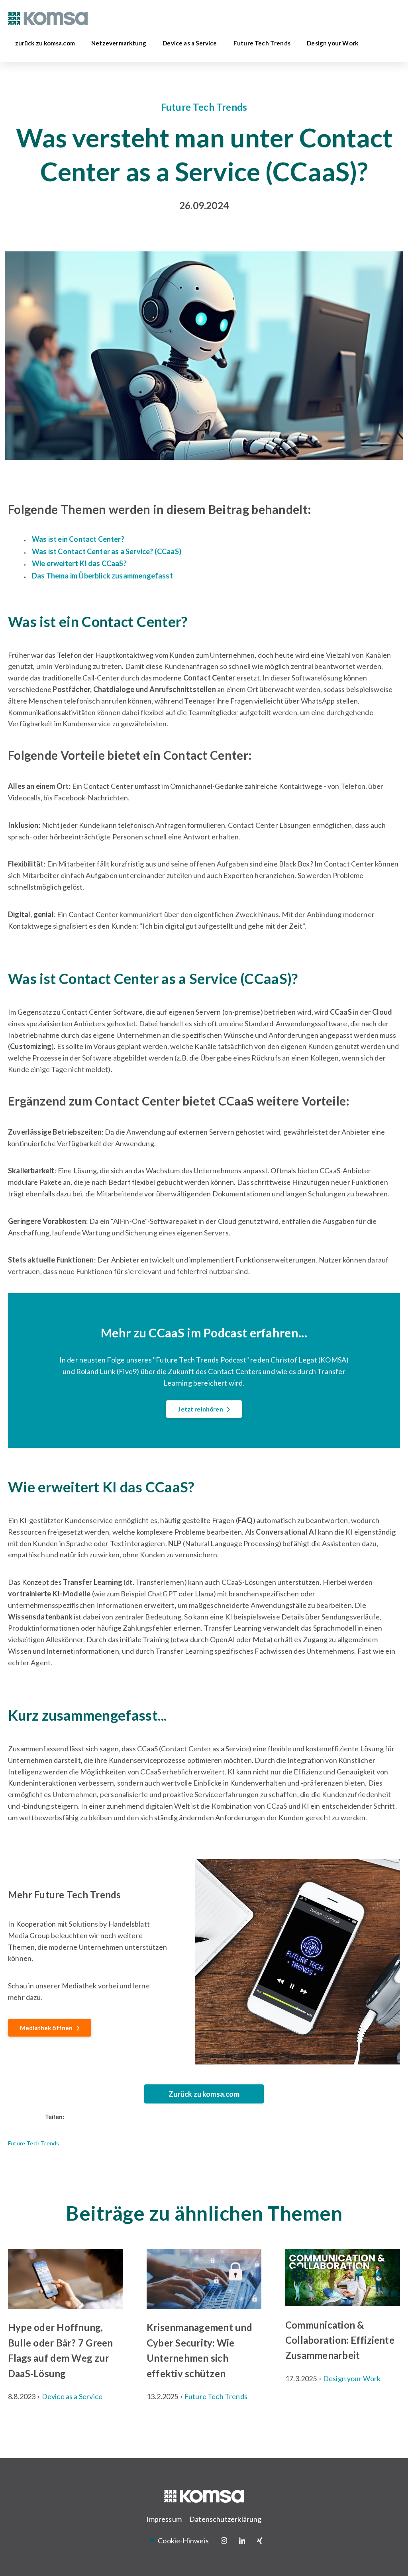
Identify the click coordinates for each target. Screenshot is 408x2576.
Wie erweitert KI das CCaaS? (80, 563)
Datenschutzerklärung (226, 2519)
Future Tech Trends (264, 43)
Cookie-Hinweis (183, 2541)
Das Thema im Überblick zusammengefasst (103, 576)
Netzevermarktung (121, 43)
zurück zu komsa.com (47, 43)
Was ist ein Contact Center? (79, 539)
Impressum (164, 2519)
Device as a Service (191, 43)
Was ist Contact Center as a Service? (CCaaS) (107, 551)
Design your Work (334, 43)
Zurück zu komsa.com (204, 2094)
